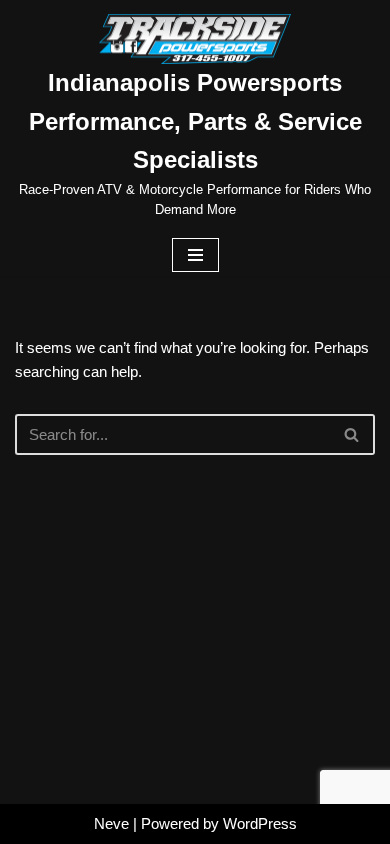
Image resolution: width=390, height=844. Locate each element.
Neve (111, 823)
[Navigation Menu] (195, 255)
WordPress (260, 823)
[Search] (352, 434)
